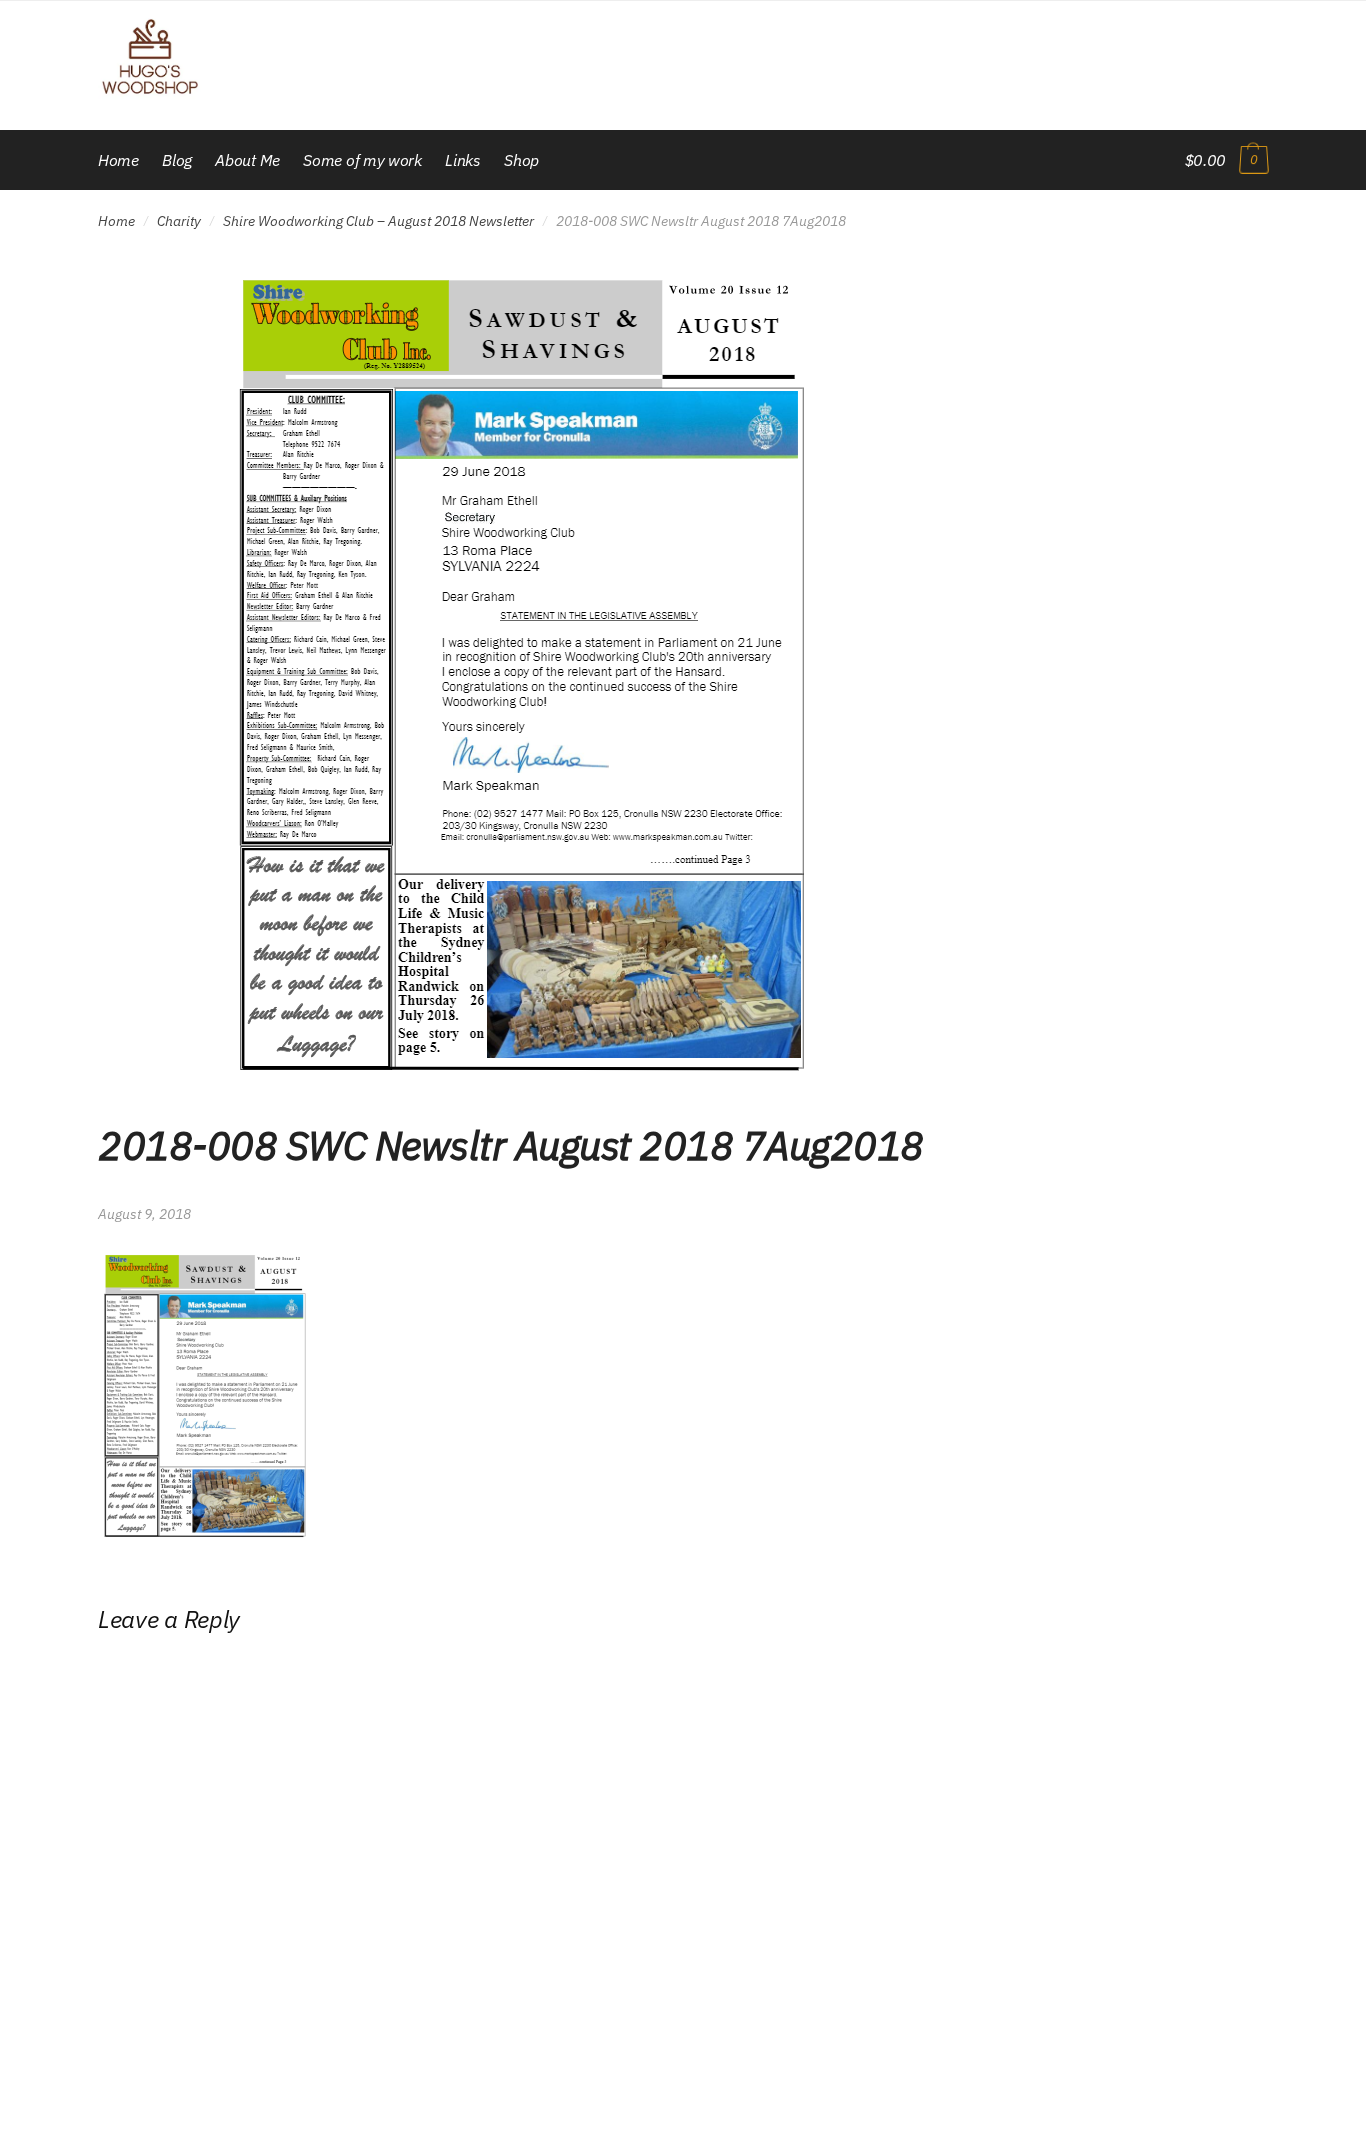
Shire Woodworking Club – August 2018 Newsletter (378, 221)
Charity (179, 221)
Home (116, 221)
